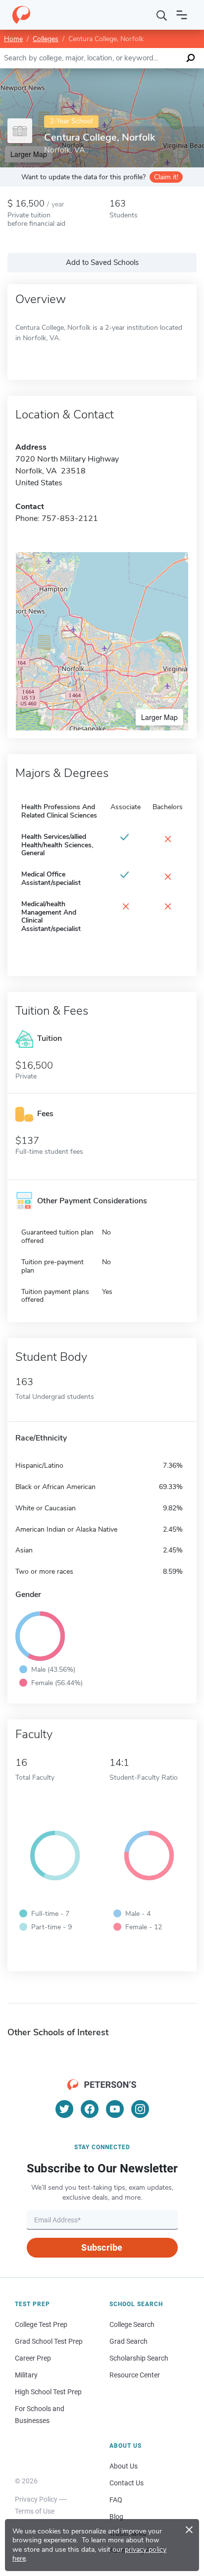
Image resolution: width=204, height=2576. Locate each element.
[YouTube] (115, 2109)
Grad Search (128, 2341)
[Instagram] (140, 2109)
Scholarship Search (139, 2358)
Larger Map (159, 717)
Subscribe (102, 2247)
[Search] (162, 15)
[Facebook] (90, 2109)
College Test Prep (41, 2324)
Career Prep (33, 2358)
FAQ (116, 2500)
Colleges (46, 39)
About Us (124, 2466)
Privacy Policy (36, 2499)
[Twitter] (64, 2109)
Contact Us (127, 2483)
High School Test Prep (48, 2392)
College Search (132, 2324)
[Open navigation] (182, 15)
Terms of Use (35, 2511)
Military (26, 2375)
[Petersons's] (21, 15)
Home (13, 39)
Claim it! (166, 177)
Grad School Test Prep (49, 2341)
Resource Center (135, 2375)
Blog (116, 2517)
